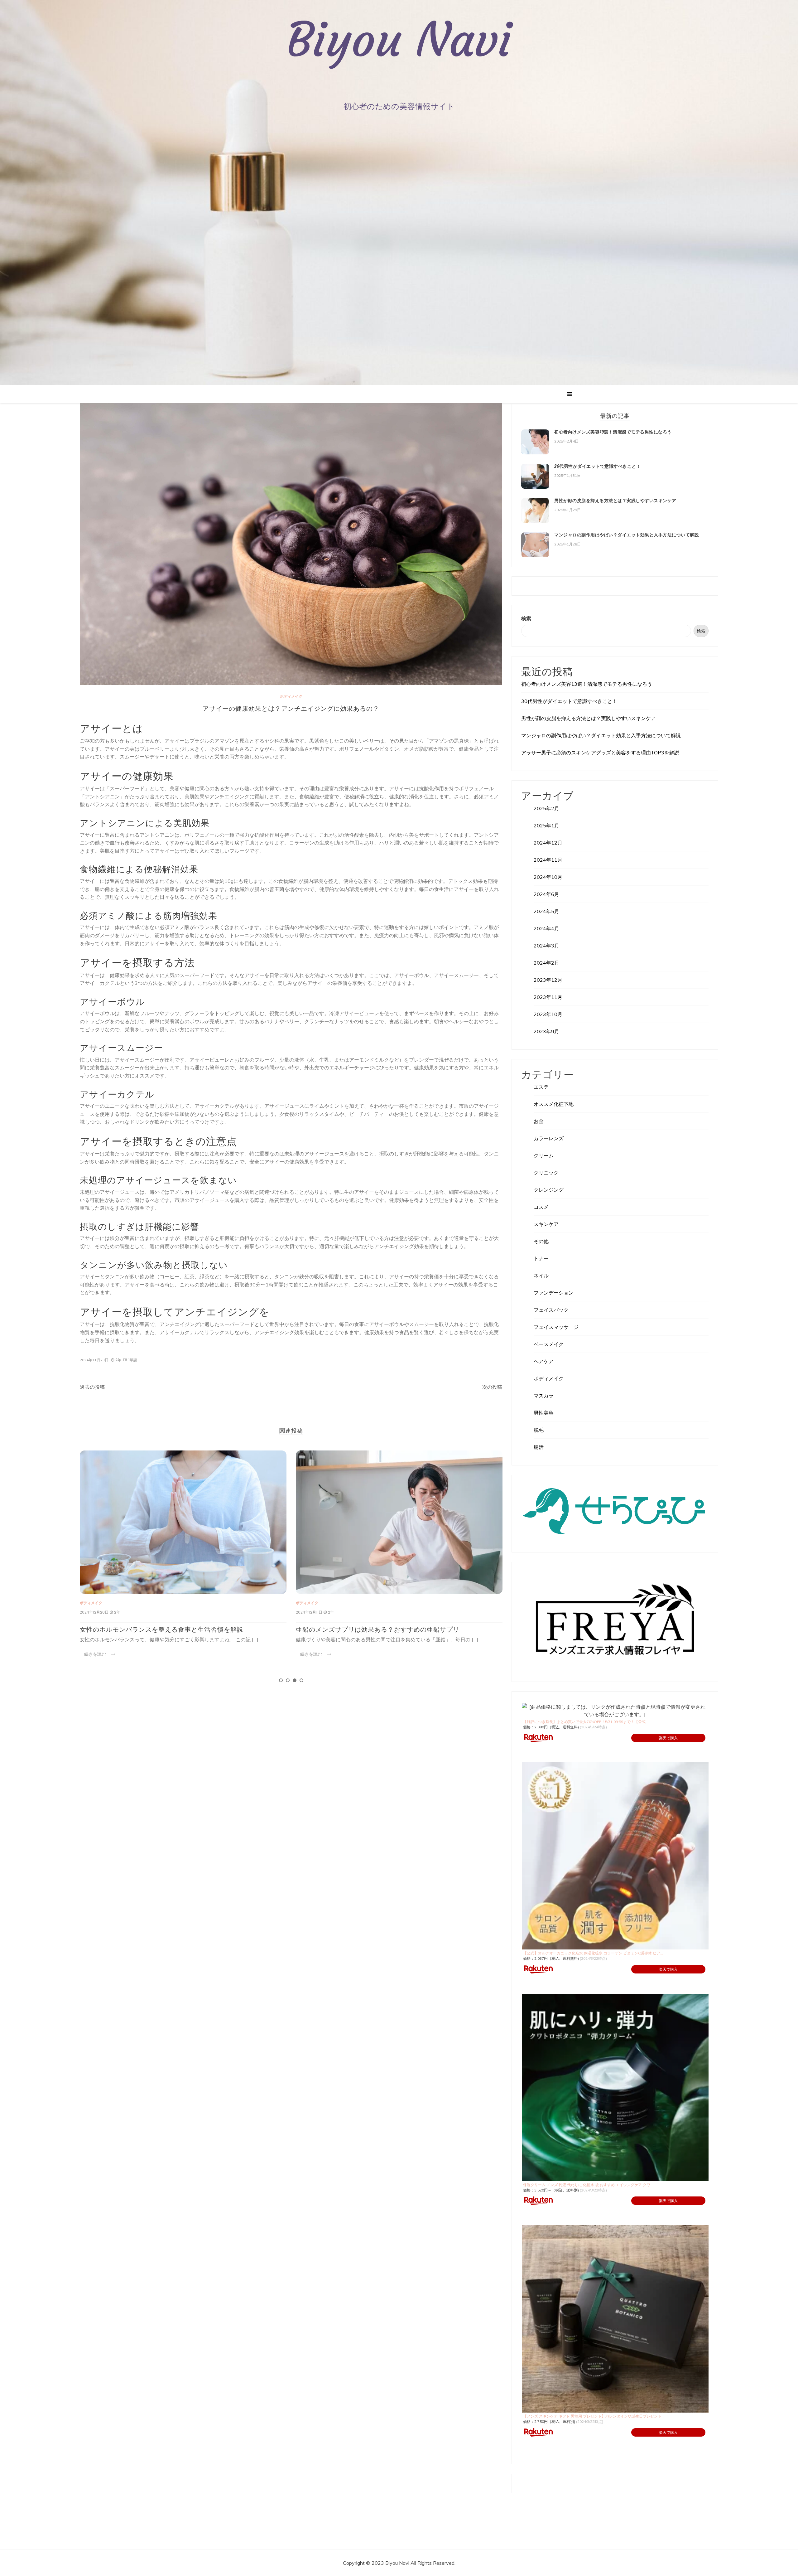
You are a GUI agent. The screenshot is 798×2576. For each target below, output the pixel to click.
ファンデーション (554, 1293)
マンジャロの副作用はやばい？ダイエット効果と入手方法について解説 (627, 535)
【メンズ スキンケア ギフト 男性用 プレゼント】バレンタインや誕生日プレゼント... (594, 2416)
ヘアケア (544, 1361)
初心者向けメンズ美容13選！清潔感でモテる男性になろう (613, 432)
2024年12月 (548, 843)
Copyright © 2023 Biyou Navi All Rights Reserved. (399, 2563)
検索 (526, 618)
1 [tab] (281, 1680)
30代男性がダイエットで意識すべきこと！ (359, 1624)
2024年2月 (546, 963)
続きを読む (95, 1654)
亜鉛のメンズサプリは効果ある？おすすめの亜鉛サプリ (162, 1629)
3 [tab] (295, 1680)
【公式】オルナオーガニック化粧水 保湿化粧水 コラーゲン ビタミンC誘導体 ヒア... (593, 1953)
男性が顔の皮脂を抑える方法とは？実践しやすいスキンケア (615, 501)
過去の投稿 (92, 1387)
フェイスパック (551, 1310)
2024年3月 (546, 946)
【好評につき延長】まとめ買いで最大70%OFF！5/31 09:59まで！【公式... (586, 1722)
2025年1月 (546, 826)
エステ (541, 1087)
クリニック (546, 1173)
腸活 (539, 1447)
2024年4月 (546, 928)
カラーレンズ (549, 1138)
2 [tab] (288, 1680)
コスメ (541, 1207)
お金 (539, 1121)
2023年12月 (548, 980)
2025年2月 (546, 808)
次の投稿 (492, 1387)
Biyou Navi (399, 40)
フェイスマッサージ (556, 1327)
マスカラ (544, 1396)
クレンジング (549, 1190)
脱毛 (539, 1430)
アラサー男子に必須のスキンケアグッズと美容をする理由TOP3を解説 (600, 753)
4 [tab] (301, 1680)
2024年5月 (546, 911)
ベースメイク (549, 1344)
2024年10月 (548, 877)
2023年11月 (548, 997)
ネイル (541, 1276)
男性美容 (544, 1413)
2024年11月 (548, 860)
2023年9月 (546, 1031)
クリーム (544, 1155)
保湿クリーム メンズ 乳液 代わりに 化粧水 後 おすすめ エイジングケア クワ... (588, 2185)
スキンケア (546, 1224)
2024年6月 (546, 894)
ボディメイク (291, 696)
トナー (541, 1258)
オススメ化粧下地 (554, 1104)
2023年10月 (548, 1014)
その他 (541, 1241)
